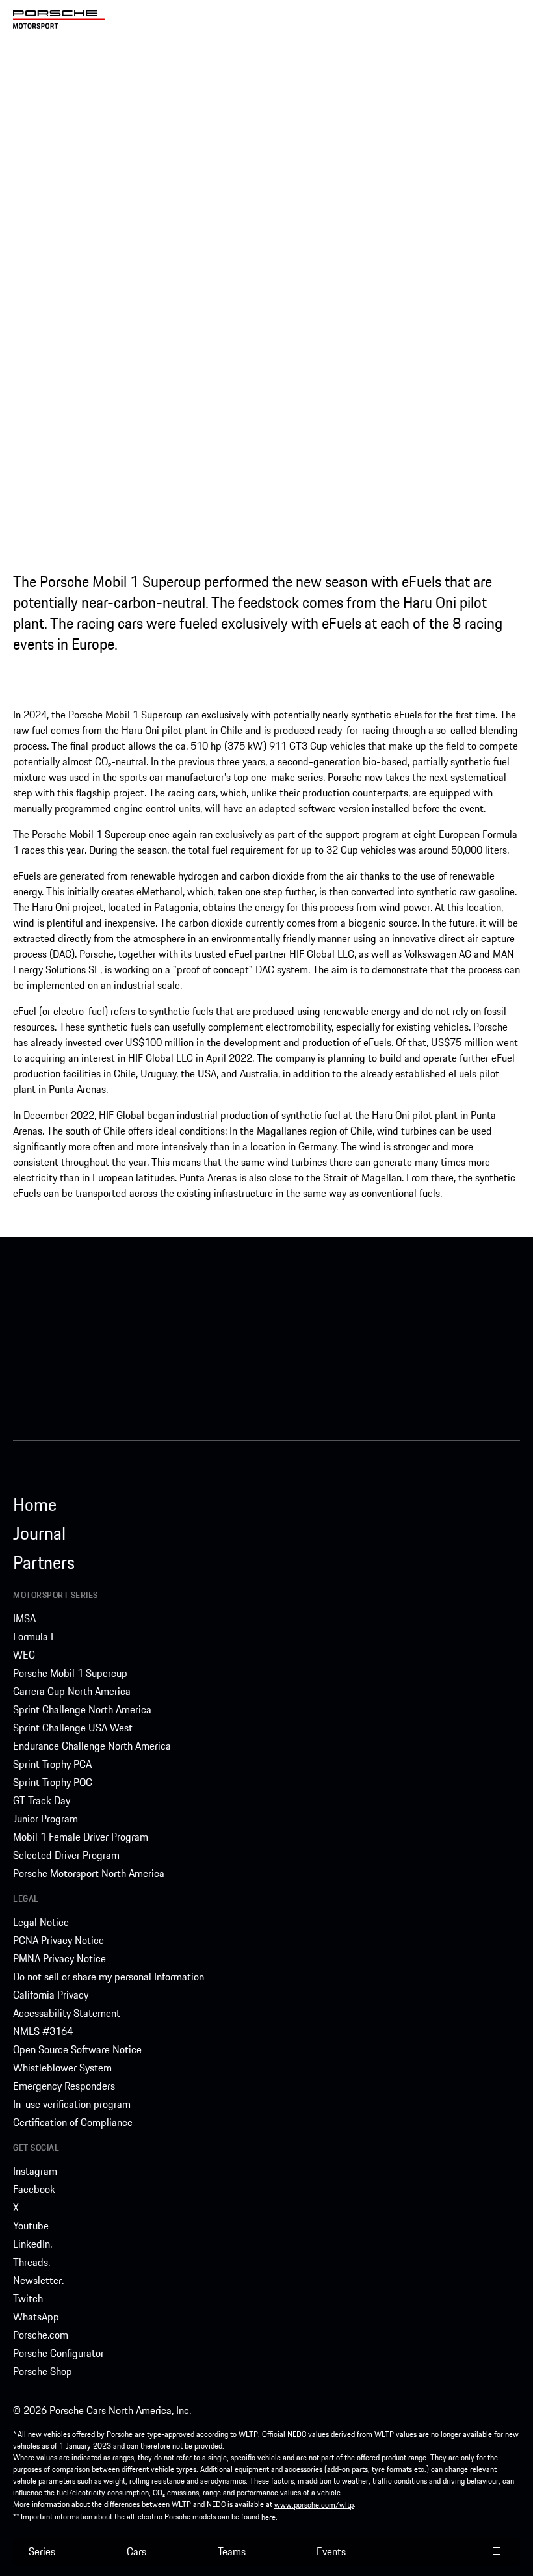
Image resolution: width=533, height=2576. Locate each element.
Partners (44, 1562)
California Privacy (51, 1995)
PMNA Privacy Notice (59, 1958)
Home (35, 1505)
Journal (39, 1533)
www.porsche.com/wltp (314, 2505)
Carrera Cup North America (72, 1691)
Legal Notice (41, 1922)
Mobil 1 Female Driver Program (81, 1837)
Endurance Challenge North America (92, 1746)
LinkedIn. (32, 2244)
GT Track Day (42, 1800)
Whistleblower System (62, 2068)
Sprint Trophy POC (53, 1782)
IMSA (24, 1618)
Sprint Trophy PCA (52, 1764)
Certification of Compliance (73, 2122)
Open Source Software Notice (77, 2049)
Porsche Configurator (58, 2353)
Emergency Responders (64, 2086)
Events (331, 2551)
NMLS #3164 (43, 2031)
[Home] (59, 20)
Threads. (32, 2262)
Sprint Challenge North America (82, 1709)
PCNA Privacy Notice (58, 1940)
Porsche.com (41, 2335)
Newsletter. (38, 2280)
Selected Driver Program (66, 1855)
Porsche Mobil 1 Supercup (70, 1673)
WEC (24, 1655)
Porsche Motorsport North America (89, 1873)
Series (42, 2551)
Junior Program (45, 1819)
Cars (136, 2551)
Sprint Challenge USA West (73, 1728)
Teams (232, 2551)
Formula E (35, 1636)
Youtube (31, 2226)
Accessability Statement (67, 2013)
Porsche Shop (43, 2371)
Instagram (35, 2171)
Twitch (28, 2298)
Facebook (34, 2189)
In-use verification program (72, 2104)
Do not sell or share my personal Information (109, 1977)
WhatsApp (36, 2317)
